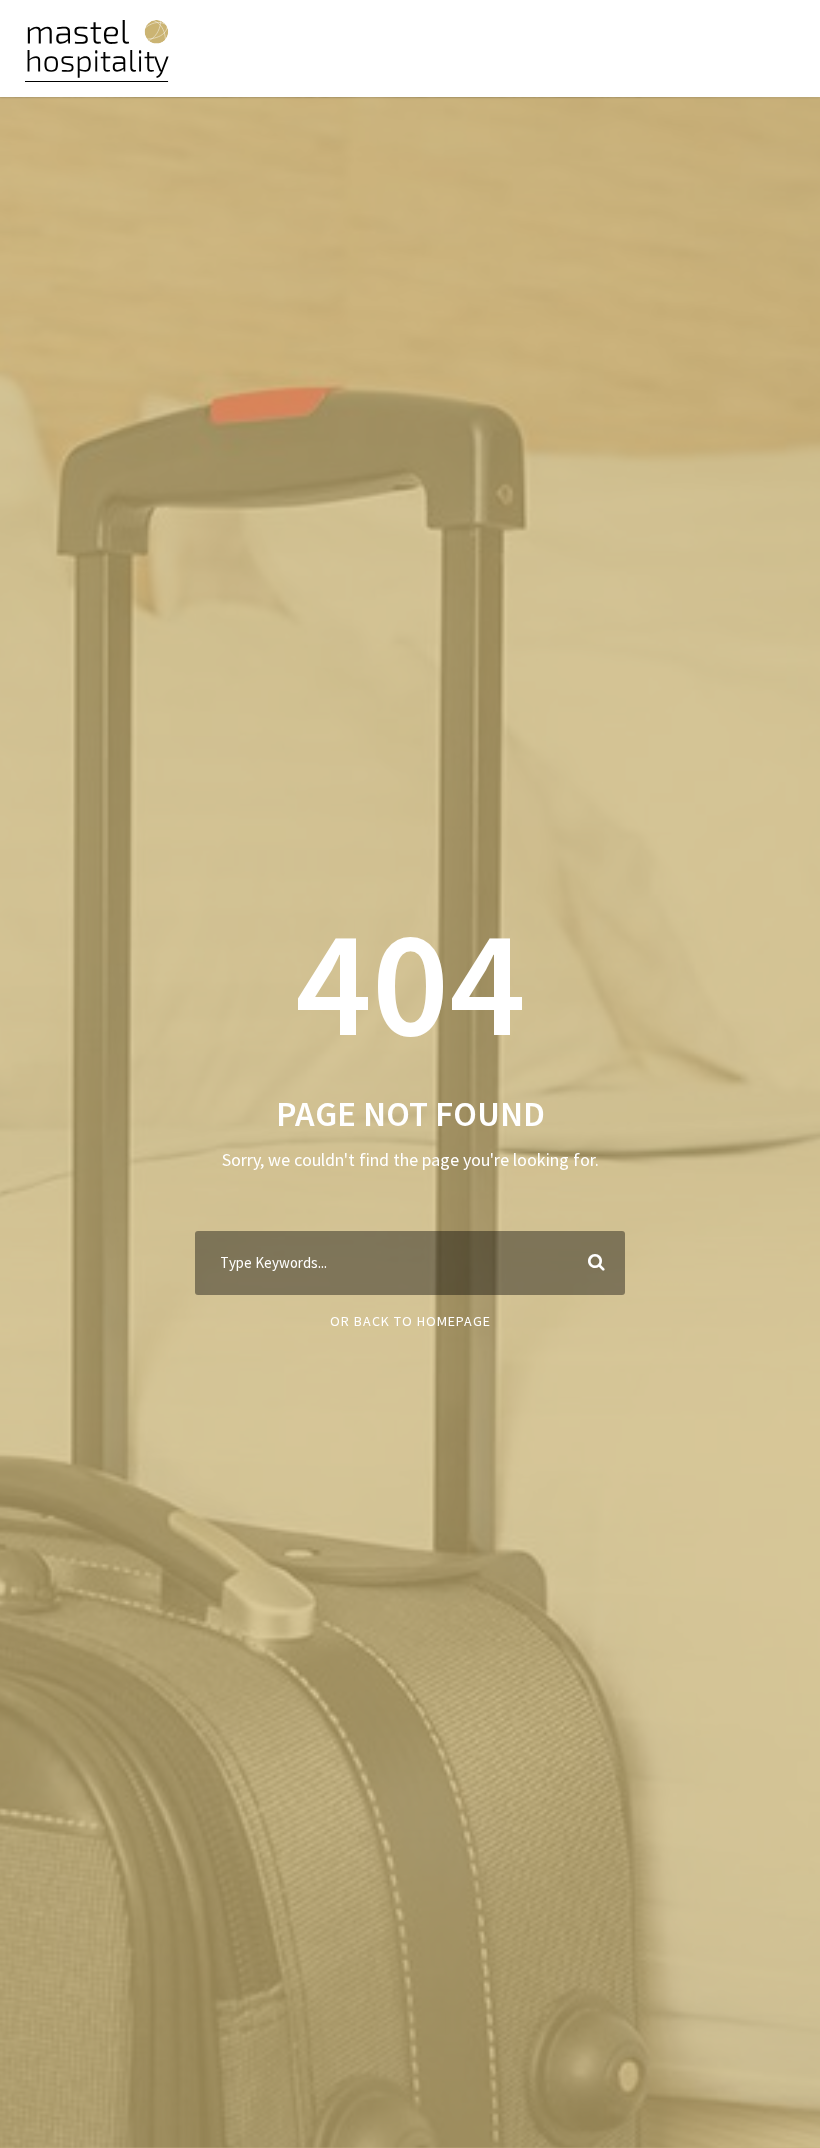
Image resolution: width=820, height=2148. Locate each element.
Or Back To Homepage (410, 1321)
